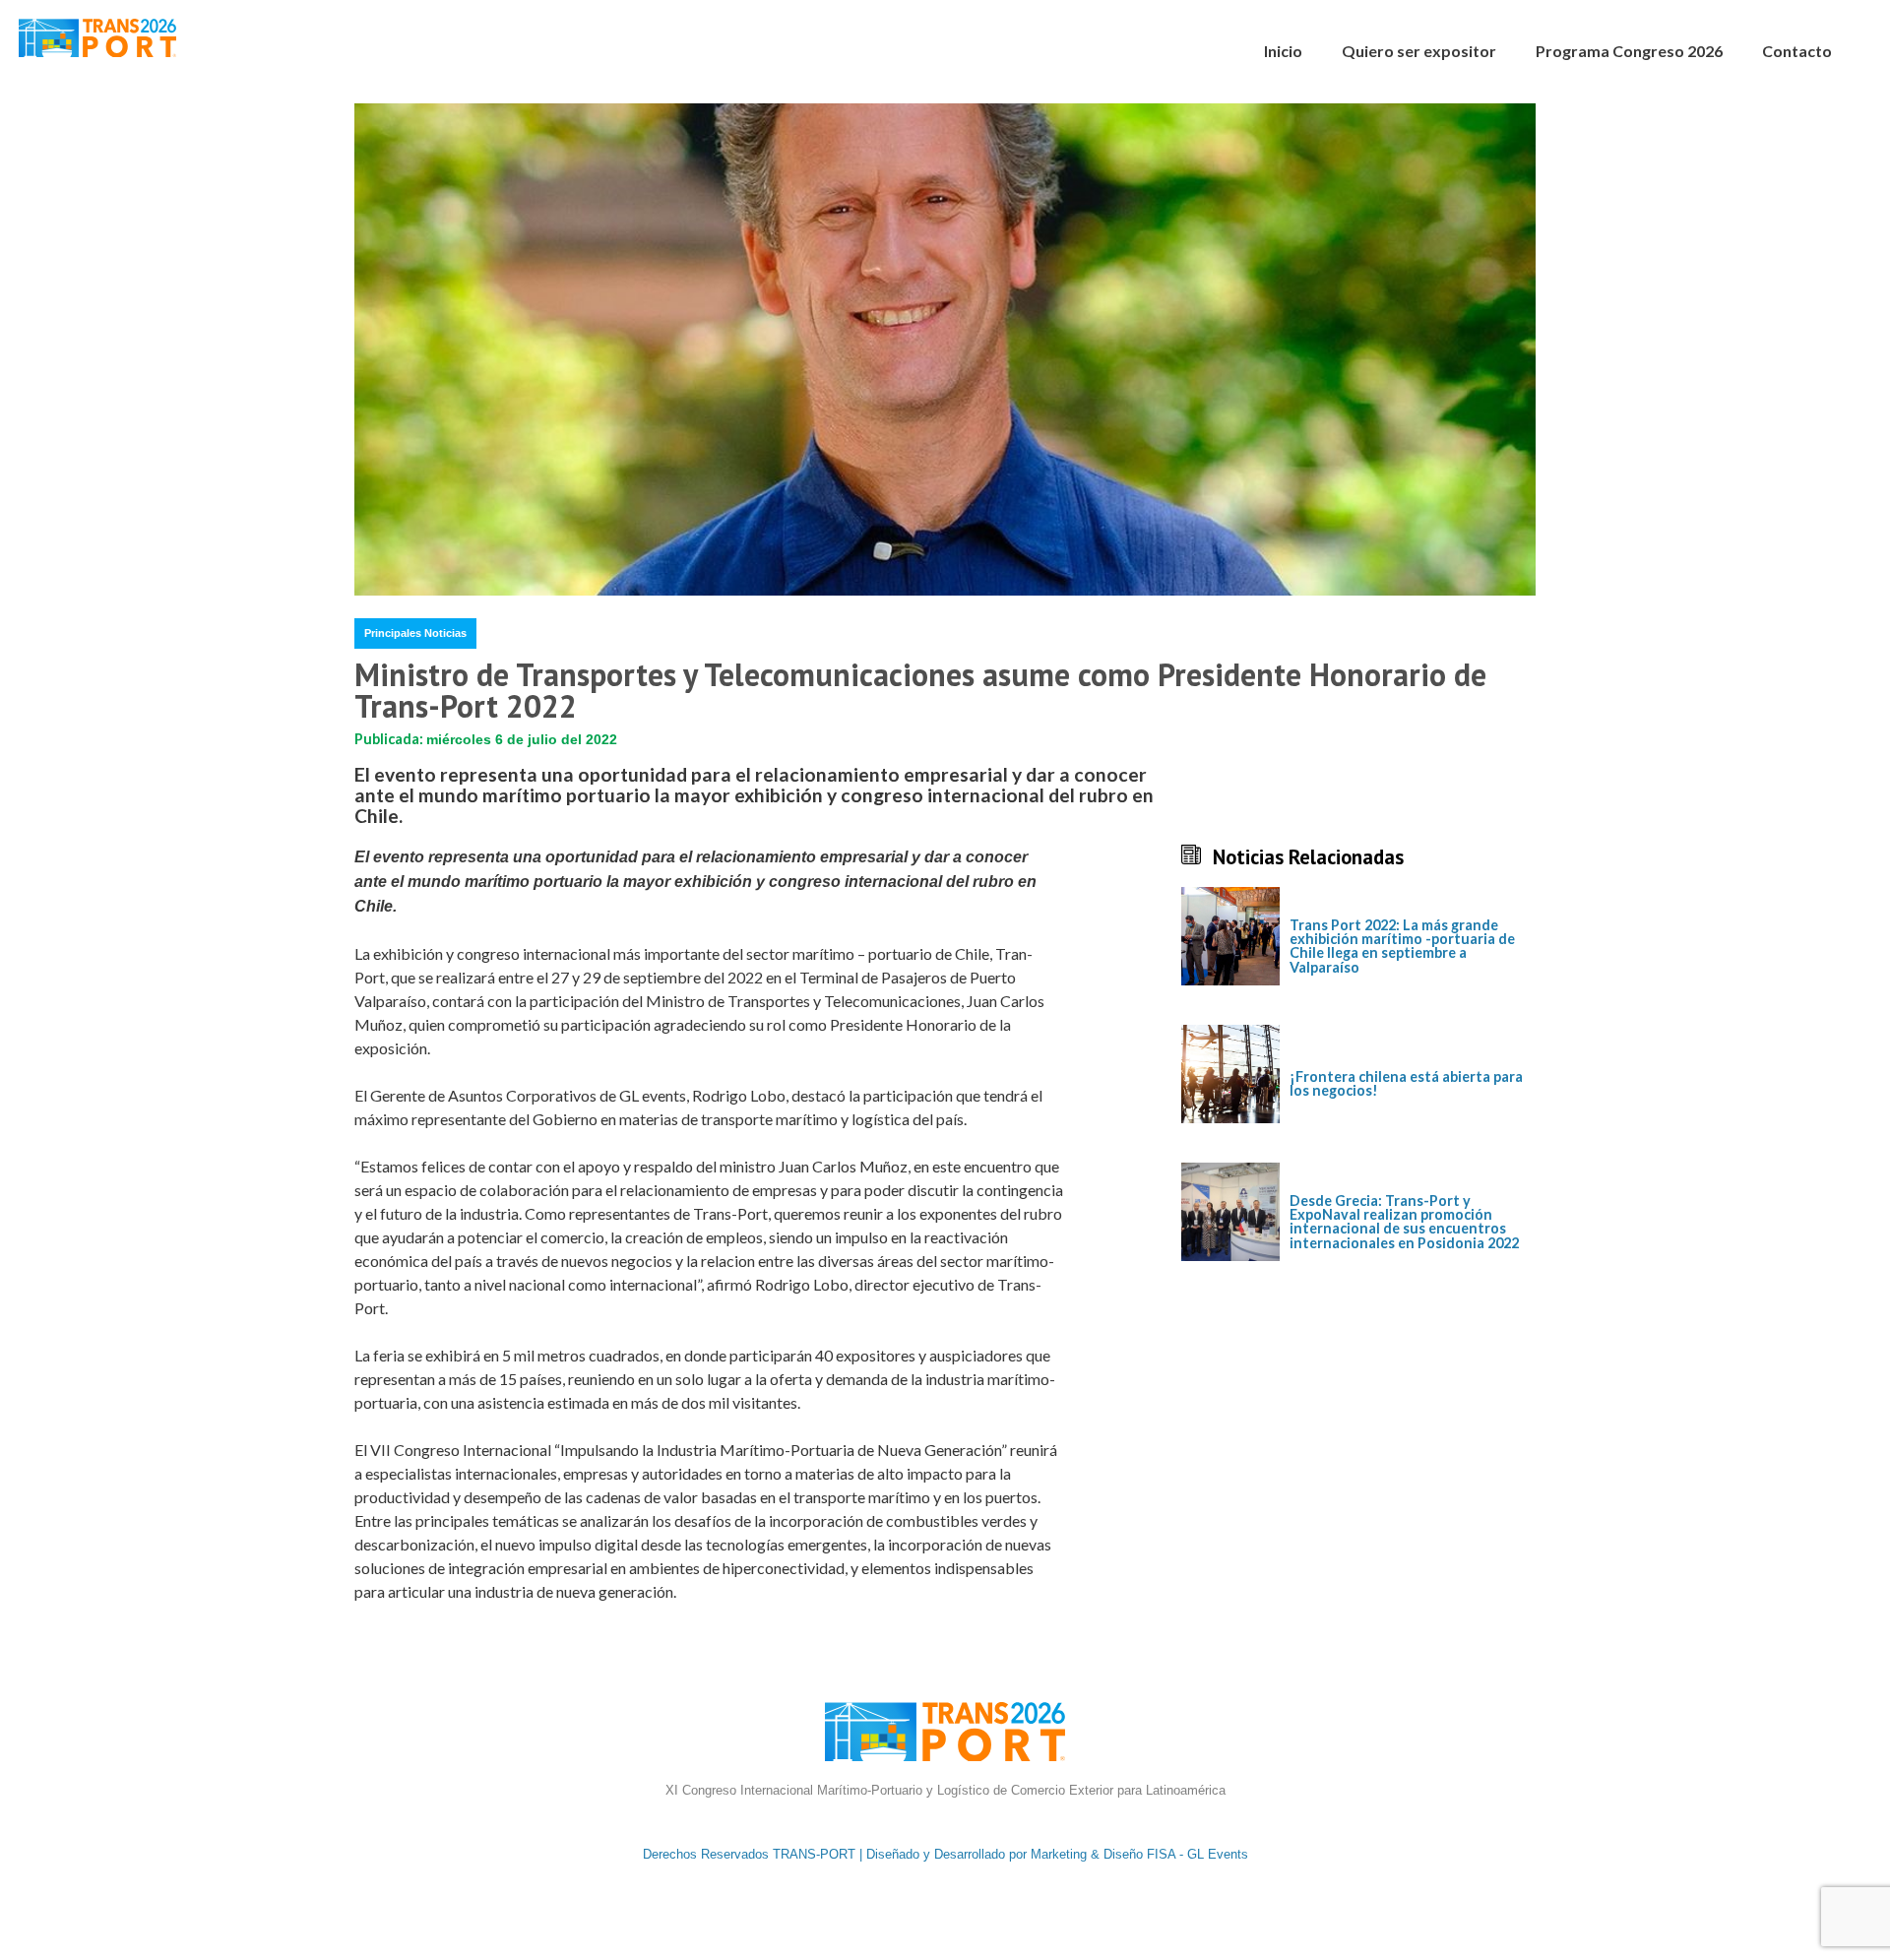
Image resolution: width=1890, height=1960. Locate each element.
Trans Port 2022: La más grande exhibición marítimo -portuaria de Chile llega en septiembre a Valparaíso (1402, 947)
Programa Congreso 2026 (1629, 51)
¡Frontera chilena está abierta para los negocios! (1406, 1084)
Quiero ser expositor (1419, 51)
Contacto (1797, 51)
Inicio (1283, 51)
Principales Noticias (415, 633)
